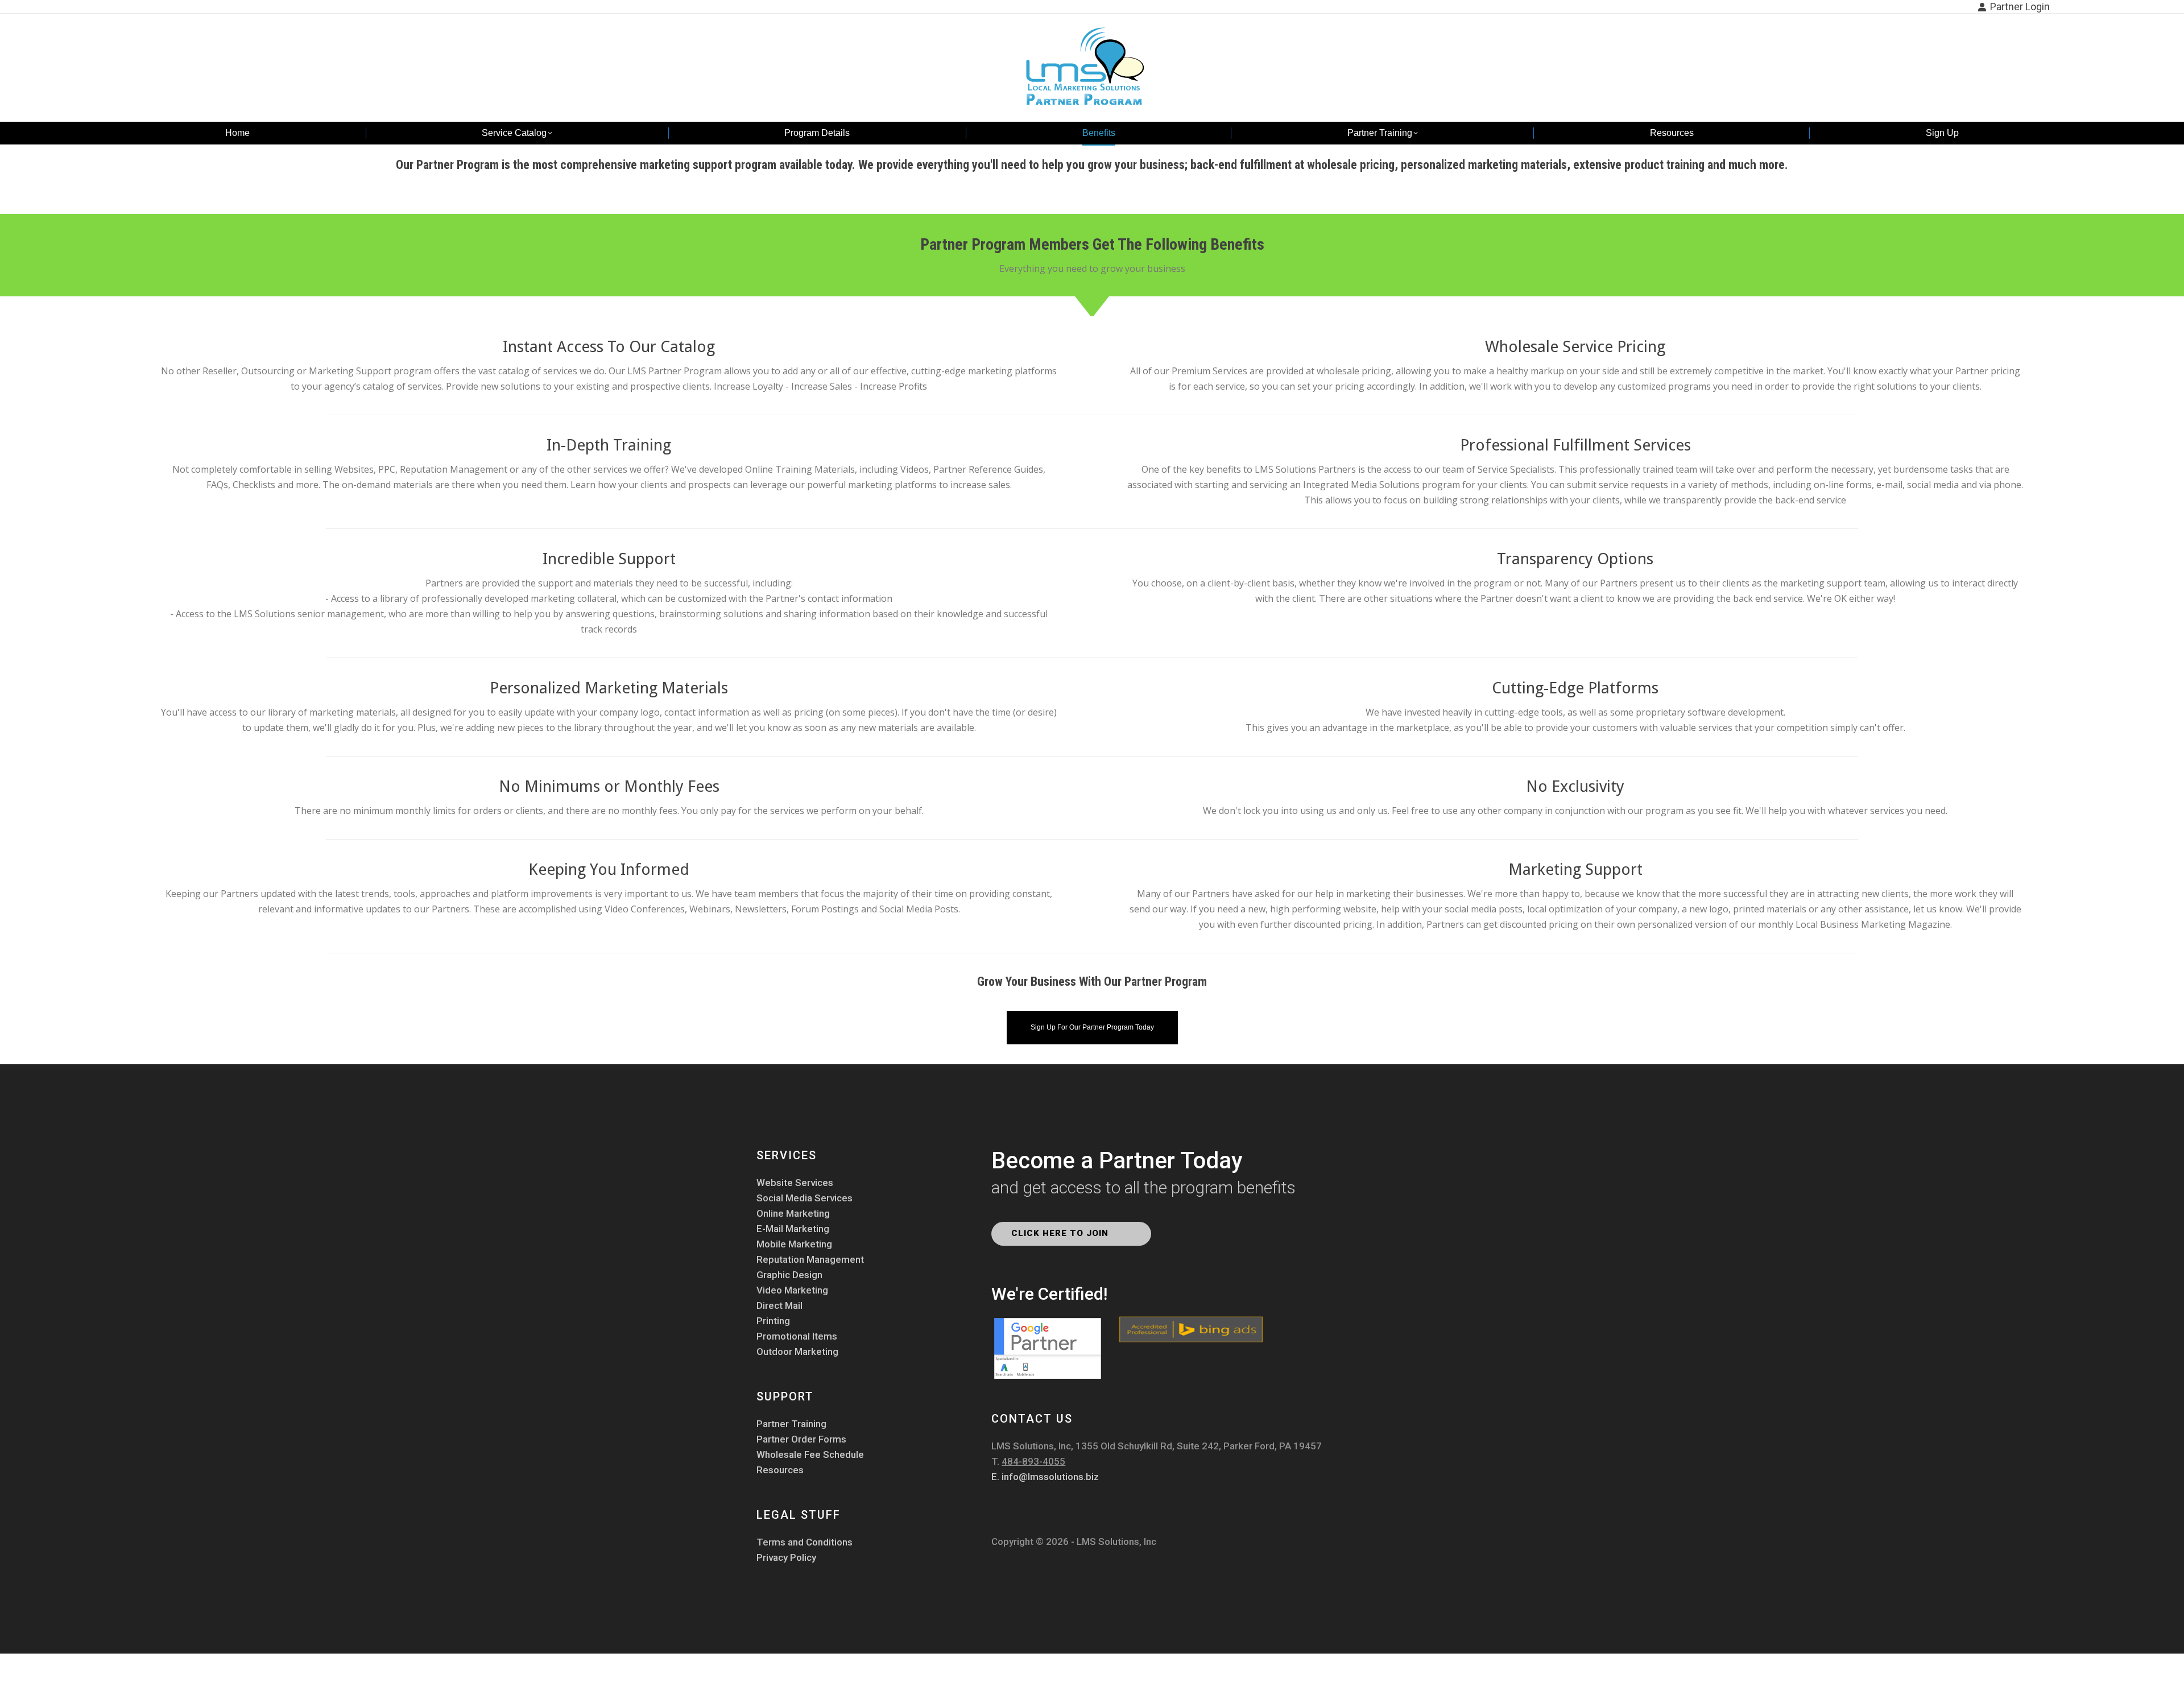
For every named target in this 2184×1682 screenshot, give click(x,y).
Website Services (795, 1183)
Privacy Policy (786, 1558)
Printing (773, 1321)
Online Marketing (793, 1214)
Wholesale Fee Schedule (810, 1455)
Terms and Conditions (804, 1542)
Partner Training (791, 1424)
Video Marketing (792, 1290)
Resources (780, 1470)
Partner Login (2020, 7)
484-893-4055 (1033, 1461)
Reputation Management (810, 1260)
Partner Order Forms (801, 1439)
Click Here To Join (1061, 1233)
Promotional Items (797, 1336)
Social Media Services (804, 1198)
